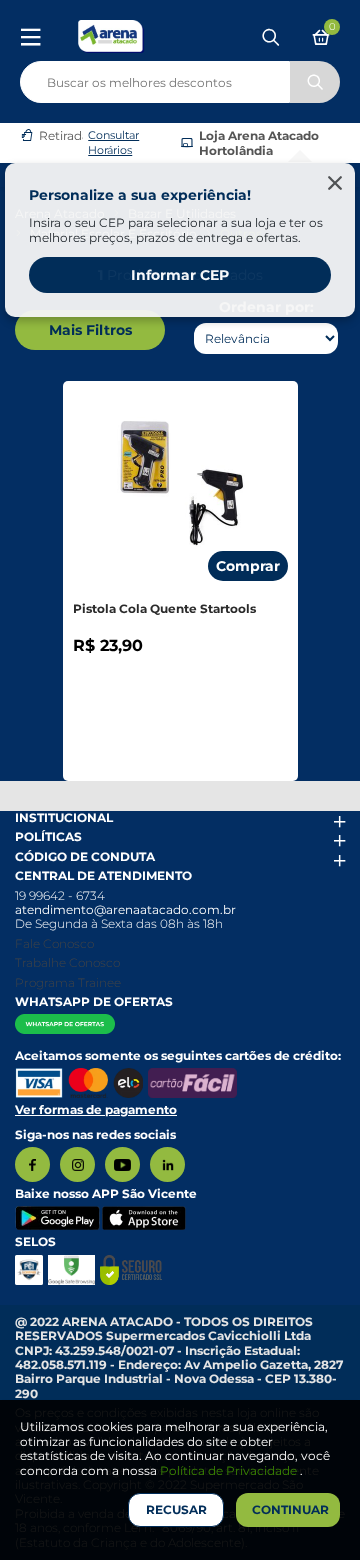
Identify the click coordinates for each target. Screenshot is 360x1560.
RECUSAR (176, 1509)
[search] (180, 78)
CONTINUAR (290, 1509)
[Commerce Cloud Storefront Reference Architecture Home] (111, 35)
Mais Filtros (90, 330)
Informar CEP (180, 275)
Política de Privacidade (230, 1470)
